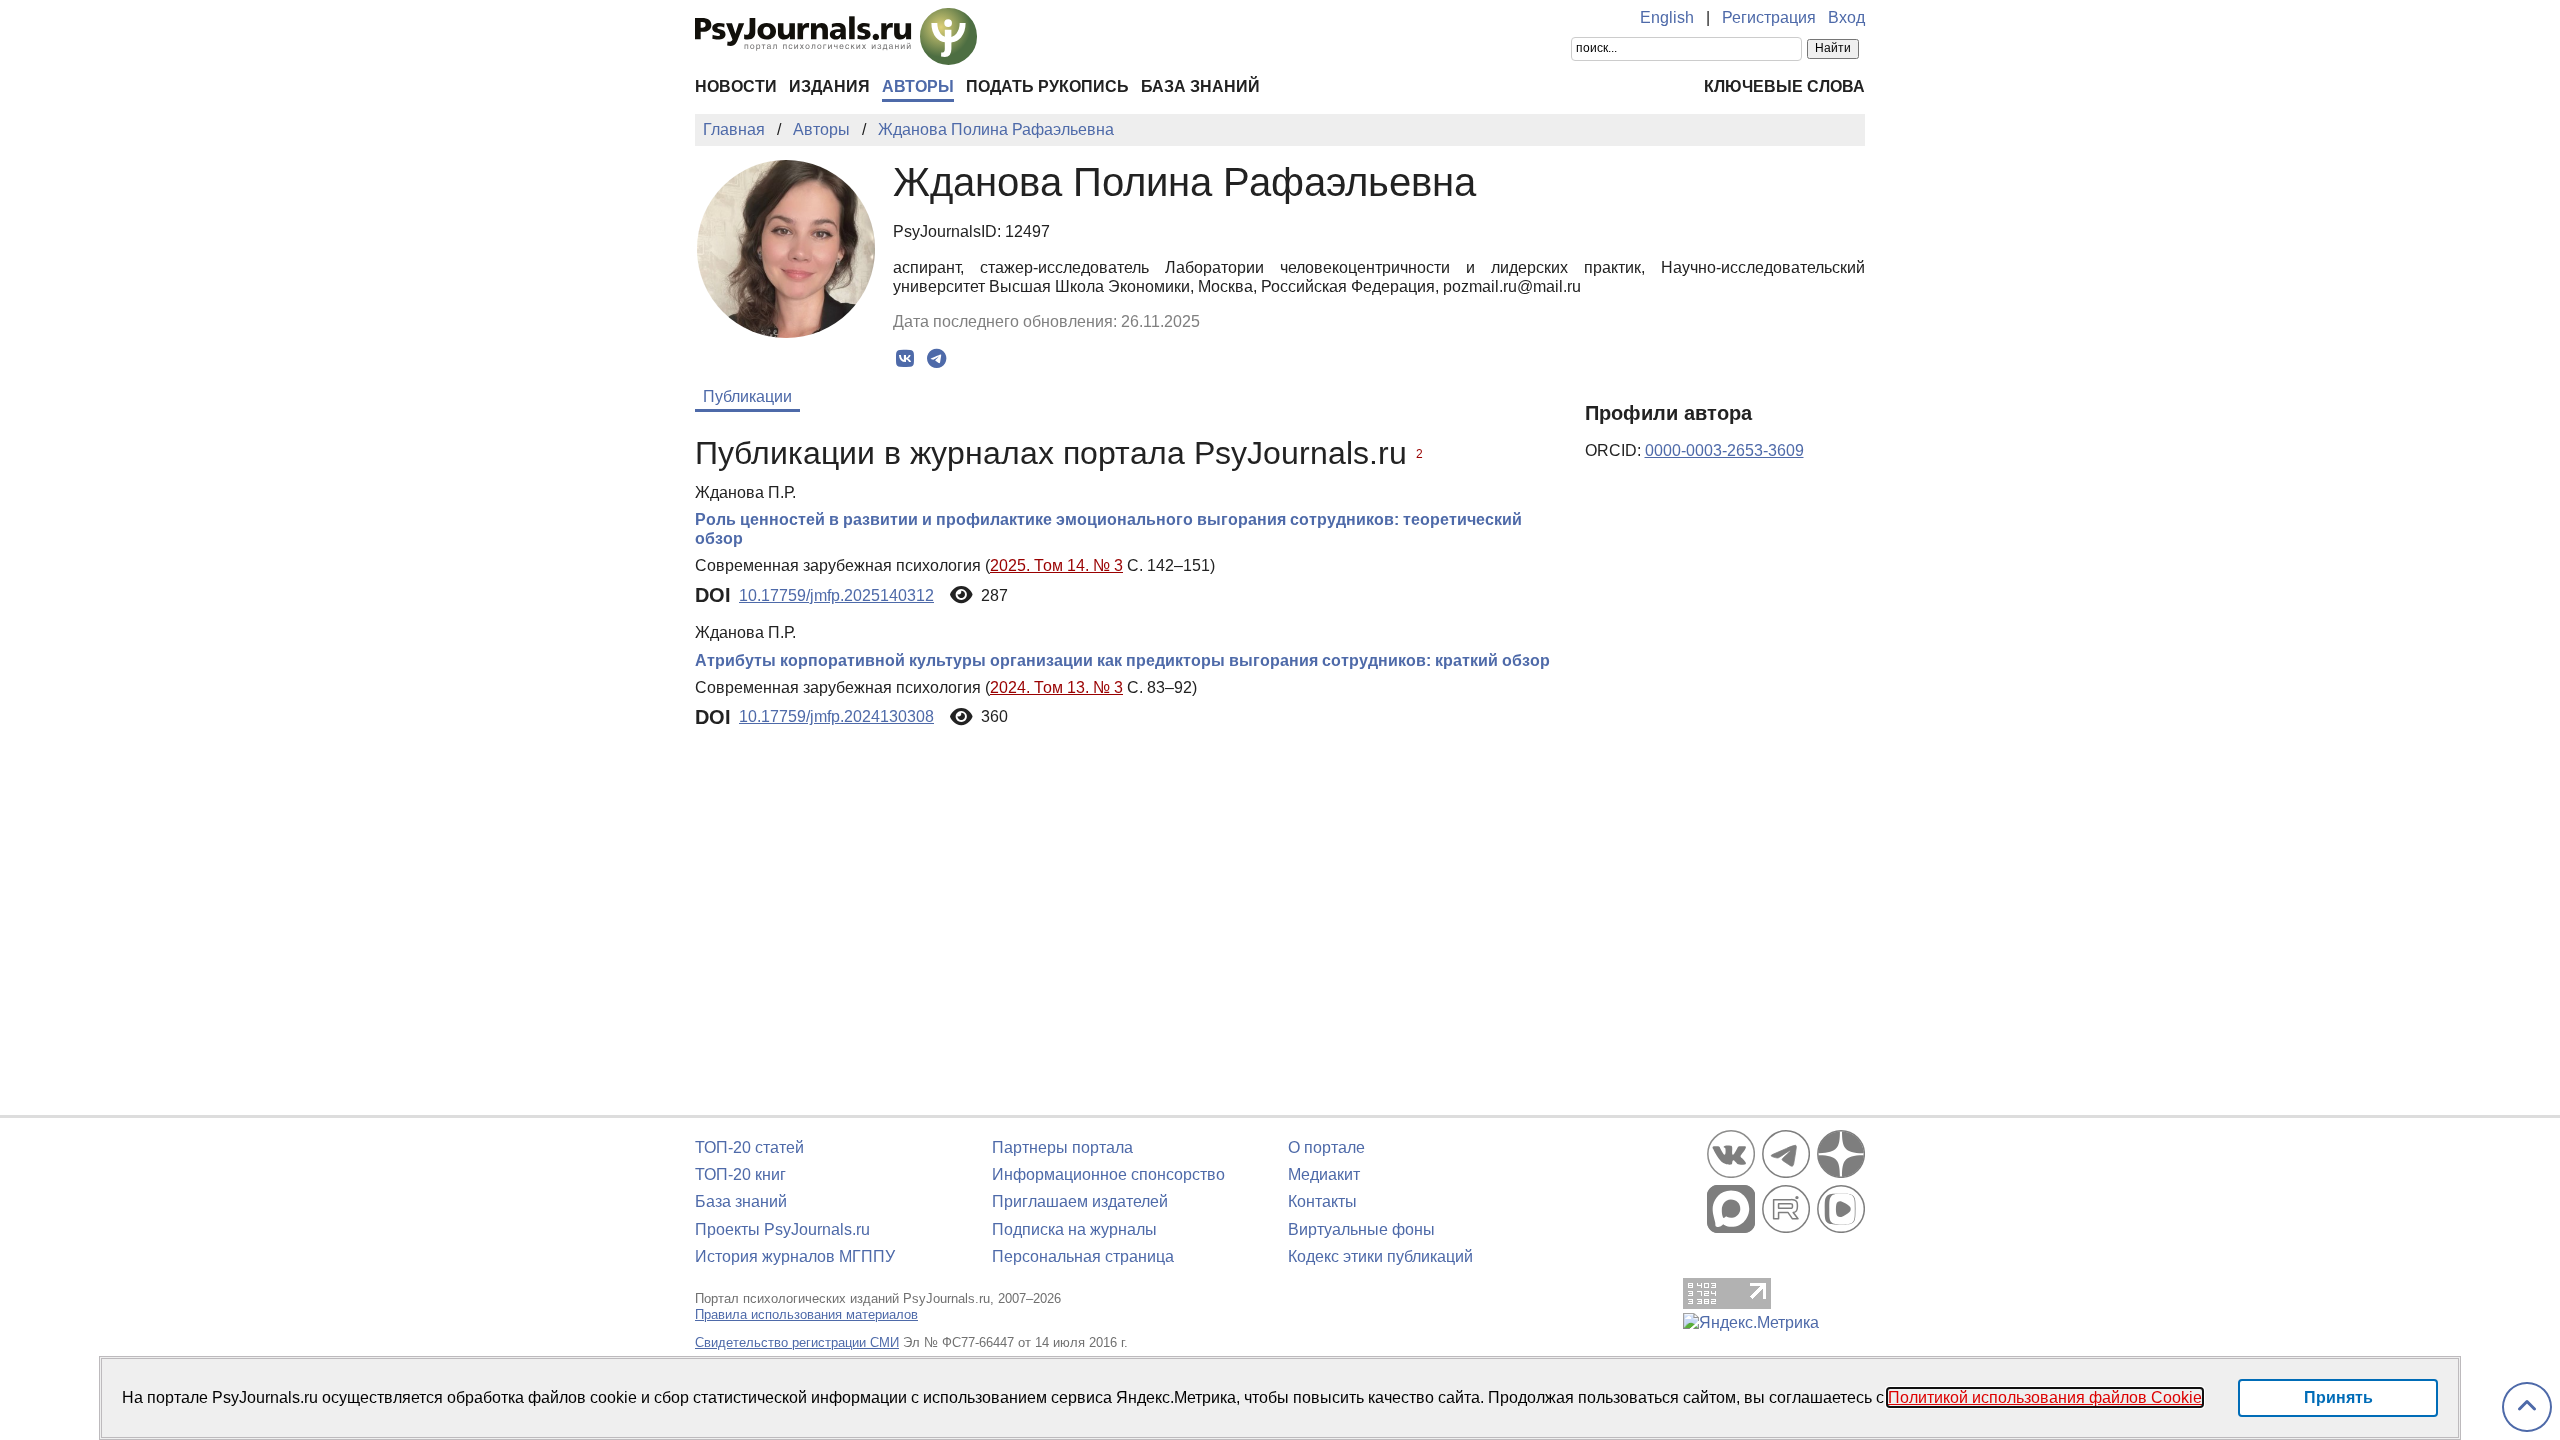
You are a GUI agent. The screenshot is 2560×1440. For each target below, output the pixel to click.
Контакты (1322, 1201)
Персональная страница (1083, 1256)
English (1667, 17)
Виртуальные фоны (1361, 1229)
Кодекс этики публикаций (1380, 1256)
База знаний (1200, 86)
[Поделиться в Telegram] (936, 359)
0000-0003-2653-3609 (1724, 450)
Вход (1846, 17)
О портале (1326, 1147)
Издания (829, 86)
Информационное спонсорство (1108, 1174)
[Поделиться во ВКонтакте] (905, 359)
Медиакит (1324, 1174)
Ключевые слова (1784, 86)
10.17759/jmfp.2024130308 (836, 716)
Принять (2338, 1397)
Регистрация (1769, 17)
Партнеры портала (1062, 1147)
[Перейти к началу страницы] (2527, 1407)
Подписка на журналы (1074, 1229)
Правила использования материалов (806, 1314)
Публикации (747, 396)
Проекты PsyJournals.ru (782, 1229)
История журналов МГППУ (795, 1256)
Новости (736, 86)
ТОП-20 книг (740, 1174)
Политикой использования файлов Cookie (2045, 1397)
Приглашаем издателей (1080, 1201)
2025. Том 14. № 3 (1056, 565)
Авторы (918, 86)
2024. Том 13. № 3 (1056, 687)
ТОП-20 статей (749, 1147)
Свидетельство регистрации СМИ (797, 1342)
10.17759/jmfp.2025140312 (836, 595)
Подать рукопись (1047, 86)
